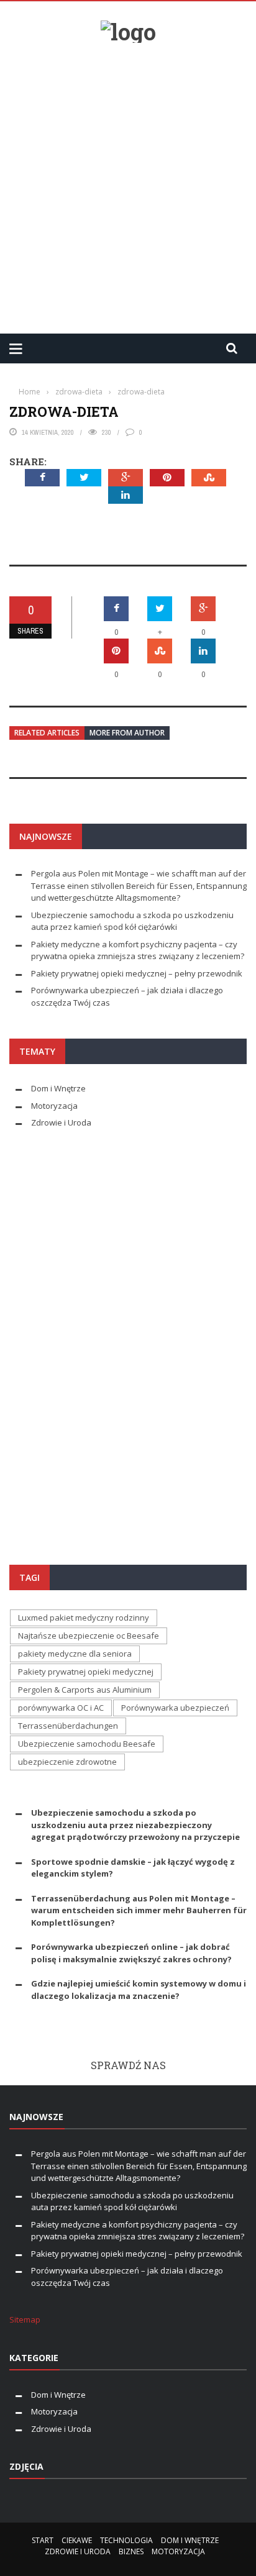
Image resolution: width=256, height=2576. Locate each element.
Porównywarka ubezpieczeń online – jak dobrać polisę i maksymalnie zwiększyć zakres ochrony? (131, 1953)
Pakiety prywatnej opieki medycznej (86, 1672)
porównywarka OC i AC (61, 1708)
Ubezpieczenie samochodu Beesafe (87, 1744)
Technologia (126, 2540)
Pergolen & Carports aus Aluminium (85, 1690)
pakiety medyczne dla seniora (75, 1654)
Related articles (47, 733)
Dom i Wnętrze (58, 1088)
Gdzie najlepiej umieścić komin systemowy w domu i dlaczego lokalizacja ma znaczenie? (139, 1990)
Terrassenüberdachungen (68, 1726)
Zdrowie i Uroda (61, 1122)
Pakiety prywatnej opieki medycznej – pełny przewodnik (137, 973)
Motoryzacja (54, 1106)
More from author (127, 733)
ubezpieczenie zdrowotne (67, 1762)
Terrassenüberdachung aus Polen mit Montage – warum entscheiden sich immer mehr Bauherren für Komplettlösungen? (139, 1910)
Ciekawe (77, 2540)
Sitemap (25, 2319)
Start (43, 2540)
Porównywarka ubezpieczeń (175, 1708)
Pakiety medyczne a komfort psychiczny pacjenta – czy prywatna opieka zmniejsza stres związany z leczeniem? (138, 950)
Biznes (131, 2551)
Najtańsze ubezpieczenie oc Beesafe (89, 1636)
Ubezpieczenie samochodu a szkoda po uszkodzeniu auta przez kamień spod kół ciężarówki (132, 921)
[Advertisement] (128, 183)
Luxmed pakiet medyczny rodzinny (84, 1618)
